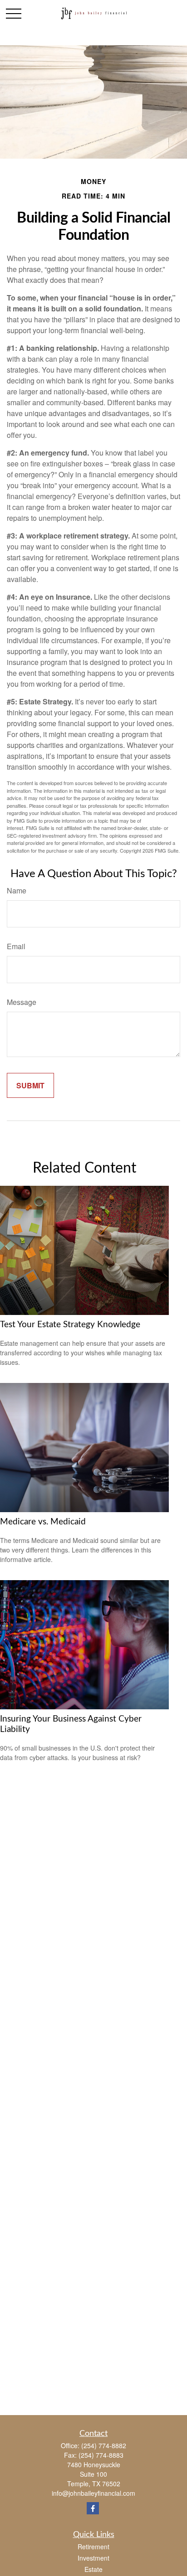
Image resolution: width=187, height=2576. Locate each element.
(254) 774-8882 (104, 2445)
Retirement (93, 2547)
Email (16, 946)
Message (22, 1002)
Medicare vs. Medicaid (43, 1522)
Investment (93, 2558)
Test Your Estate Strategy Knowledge (70, 1325)
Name (17, 890)
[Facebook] (93, 2508)
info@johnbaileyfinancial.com (93, 2493)
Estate (93, 2569)
